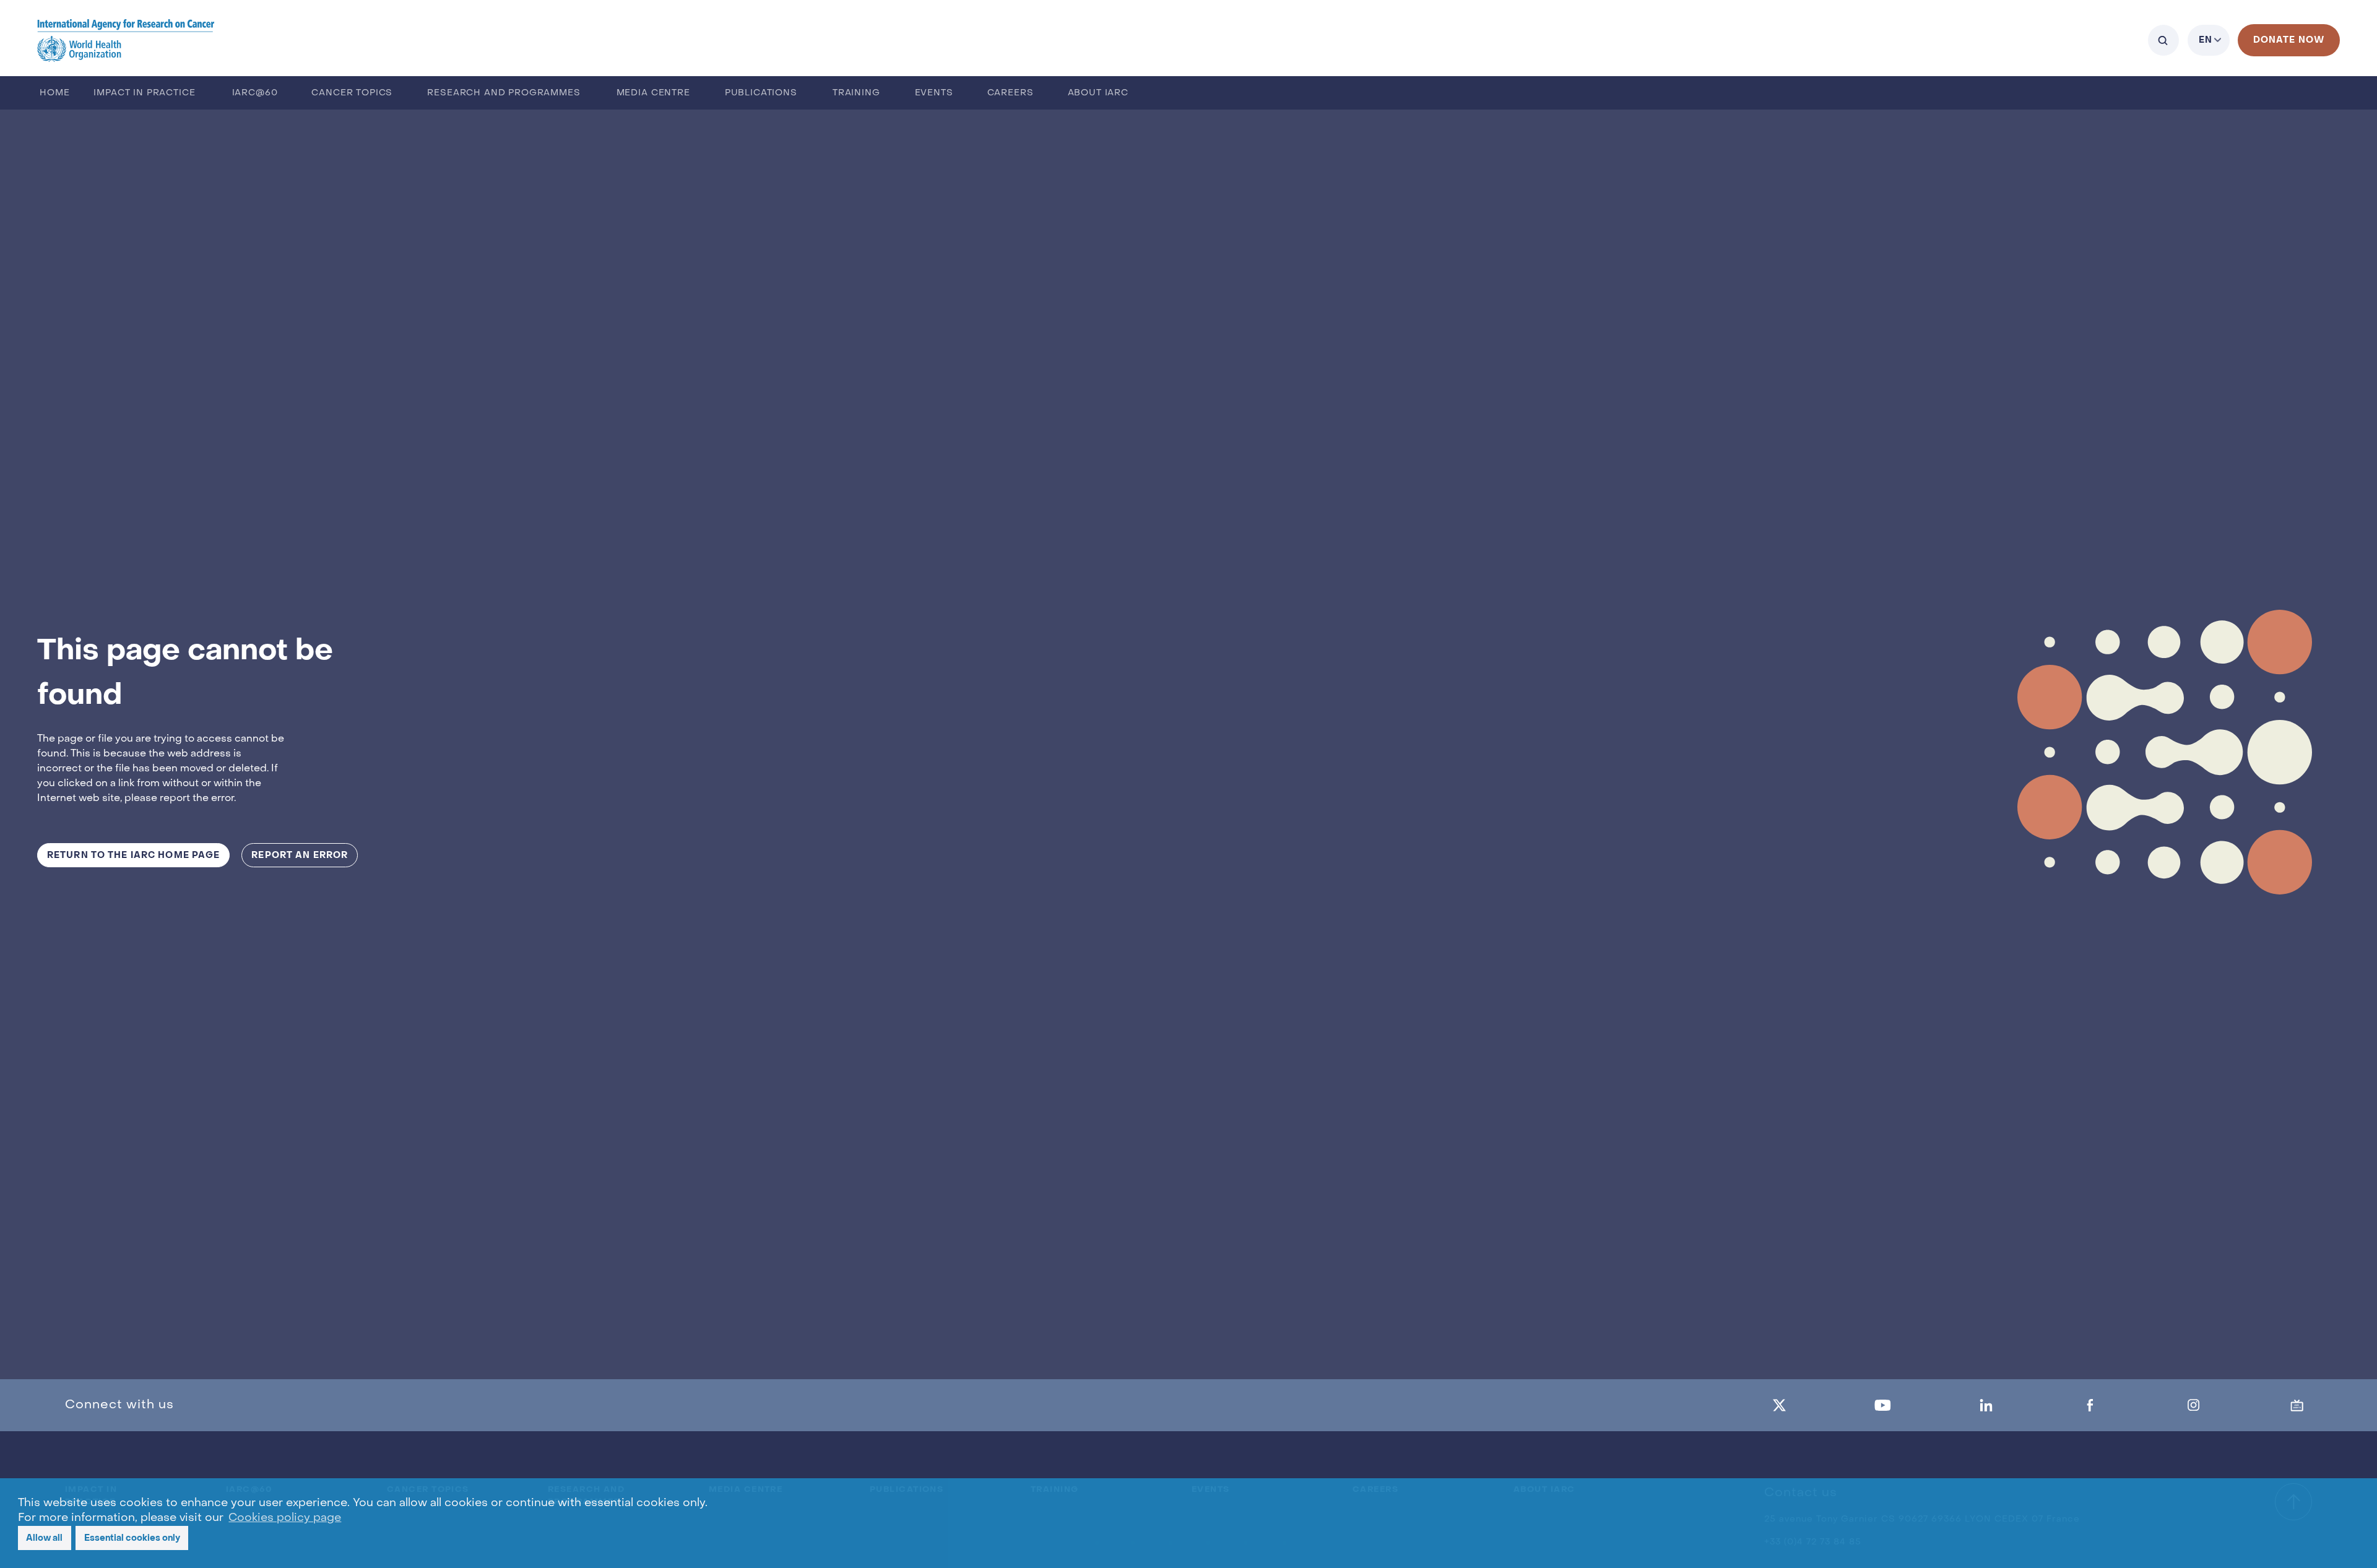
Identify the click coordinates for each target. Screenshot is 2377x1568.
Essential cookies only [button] (132, 1538)
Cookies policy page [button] (285, 1518)
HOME (54, 93)
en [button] (2206, 40)
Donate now (2289, 40)
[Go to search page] (2163, 40)
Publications (761, 93)
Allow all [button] (44, 1538)
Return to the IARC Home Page (133, 855)
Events (934, 93)
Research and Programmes (504, 93)
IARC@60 (255, 93)
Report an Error (300, 855)
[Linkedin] (1986, 1405)
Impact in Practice (144, 93)
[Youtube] (1882, 1405)
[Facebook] (2090, 1405)
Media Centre (653, 93)
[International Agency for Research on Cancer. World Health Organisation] (126, 40)
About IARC (1098, 93)
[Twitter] (1779, 1405)
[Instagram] (2194, 1405)
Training (856, 93)
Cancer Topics (352, 93)
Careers (1011, 93)
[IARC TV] (2297, 1405)
